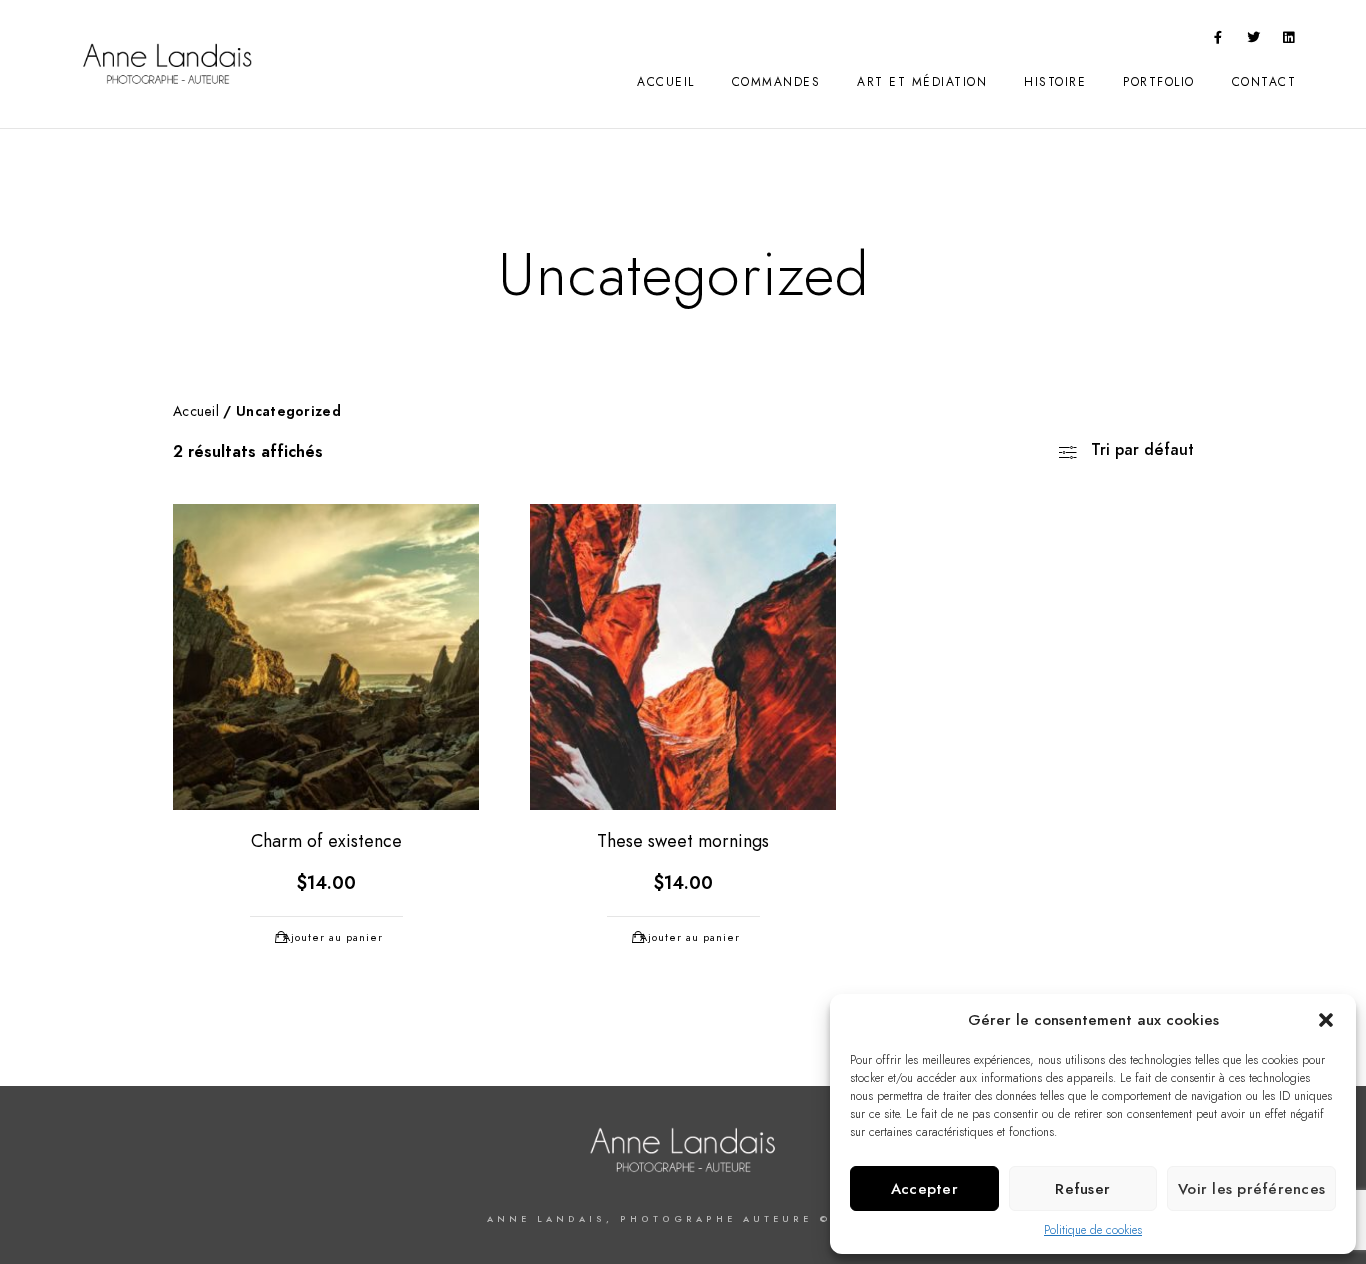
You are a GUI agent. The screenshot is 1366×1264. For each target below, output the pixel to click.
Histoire (1055, 82)
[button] (1326, 1020)
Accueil (666, 82)
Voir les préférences (1251, 1189)
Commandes (776, 82)
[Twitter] (1254, 41)
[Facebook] (1218, 41)
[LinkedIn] (1289, 41)
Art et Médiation (922, 82)
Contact (1264, 82)
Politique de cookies (1093, 1230)
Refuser (1082, 1189)
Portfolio (1159, 82)
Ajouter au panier (333, 937)
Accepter (924, 1189)
